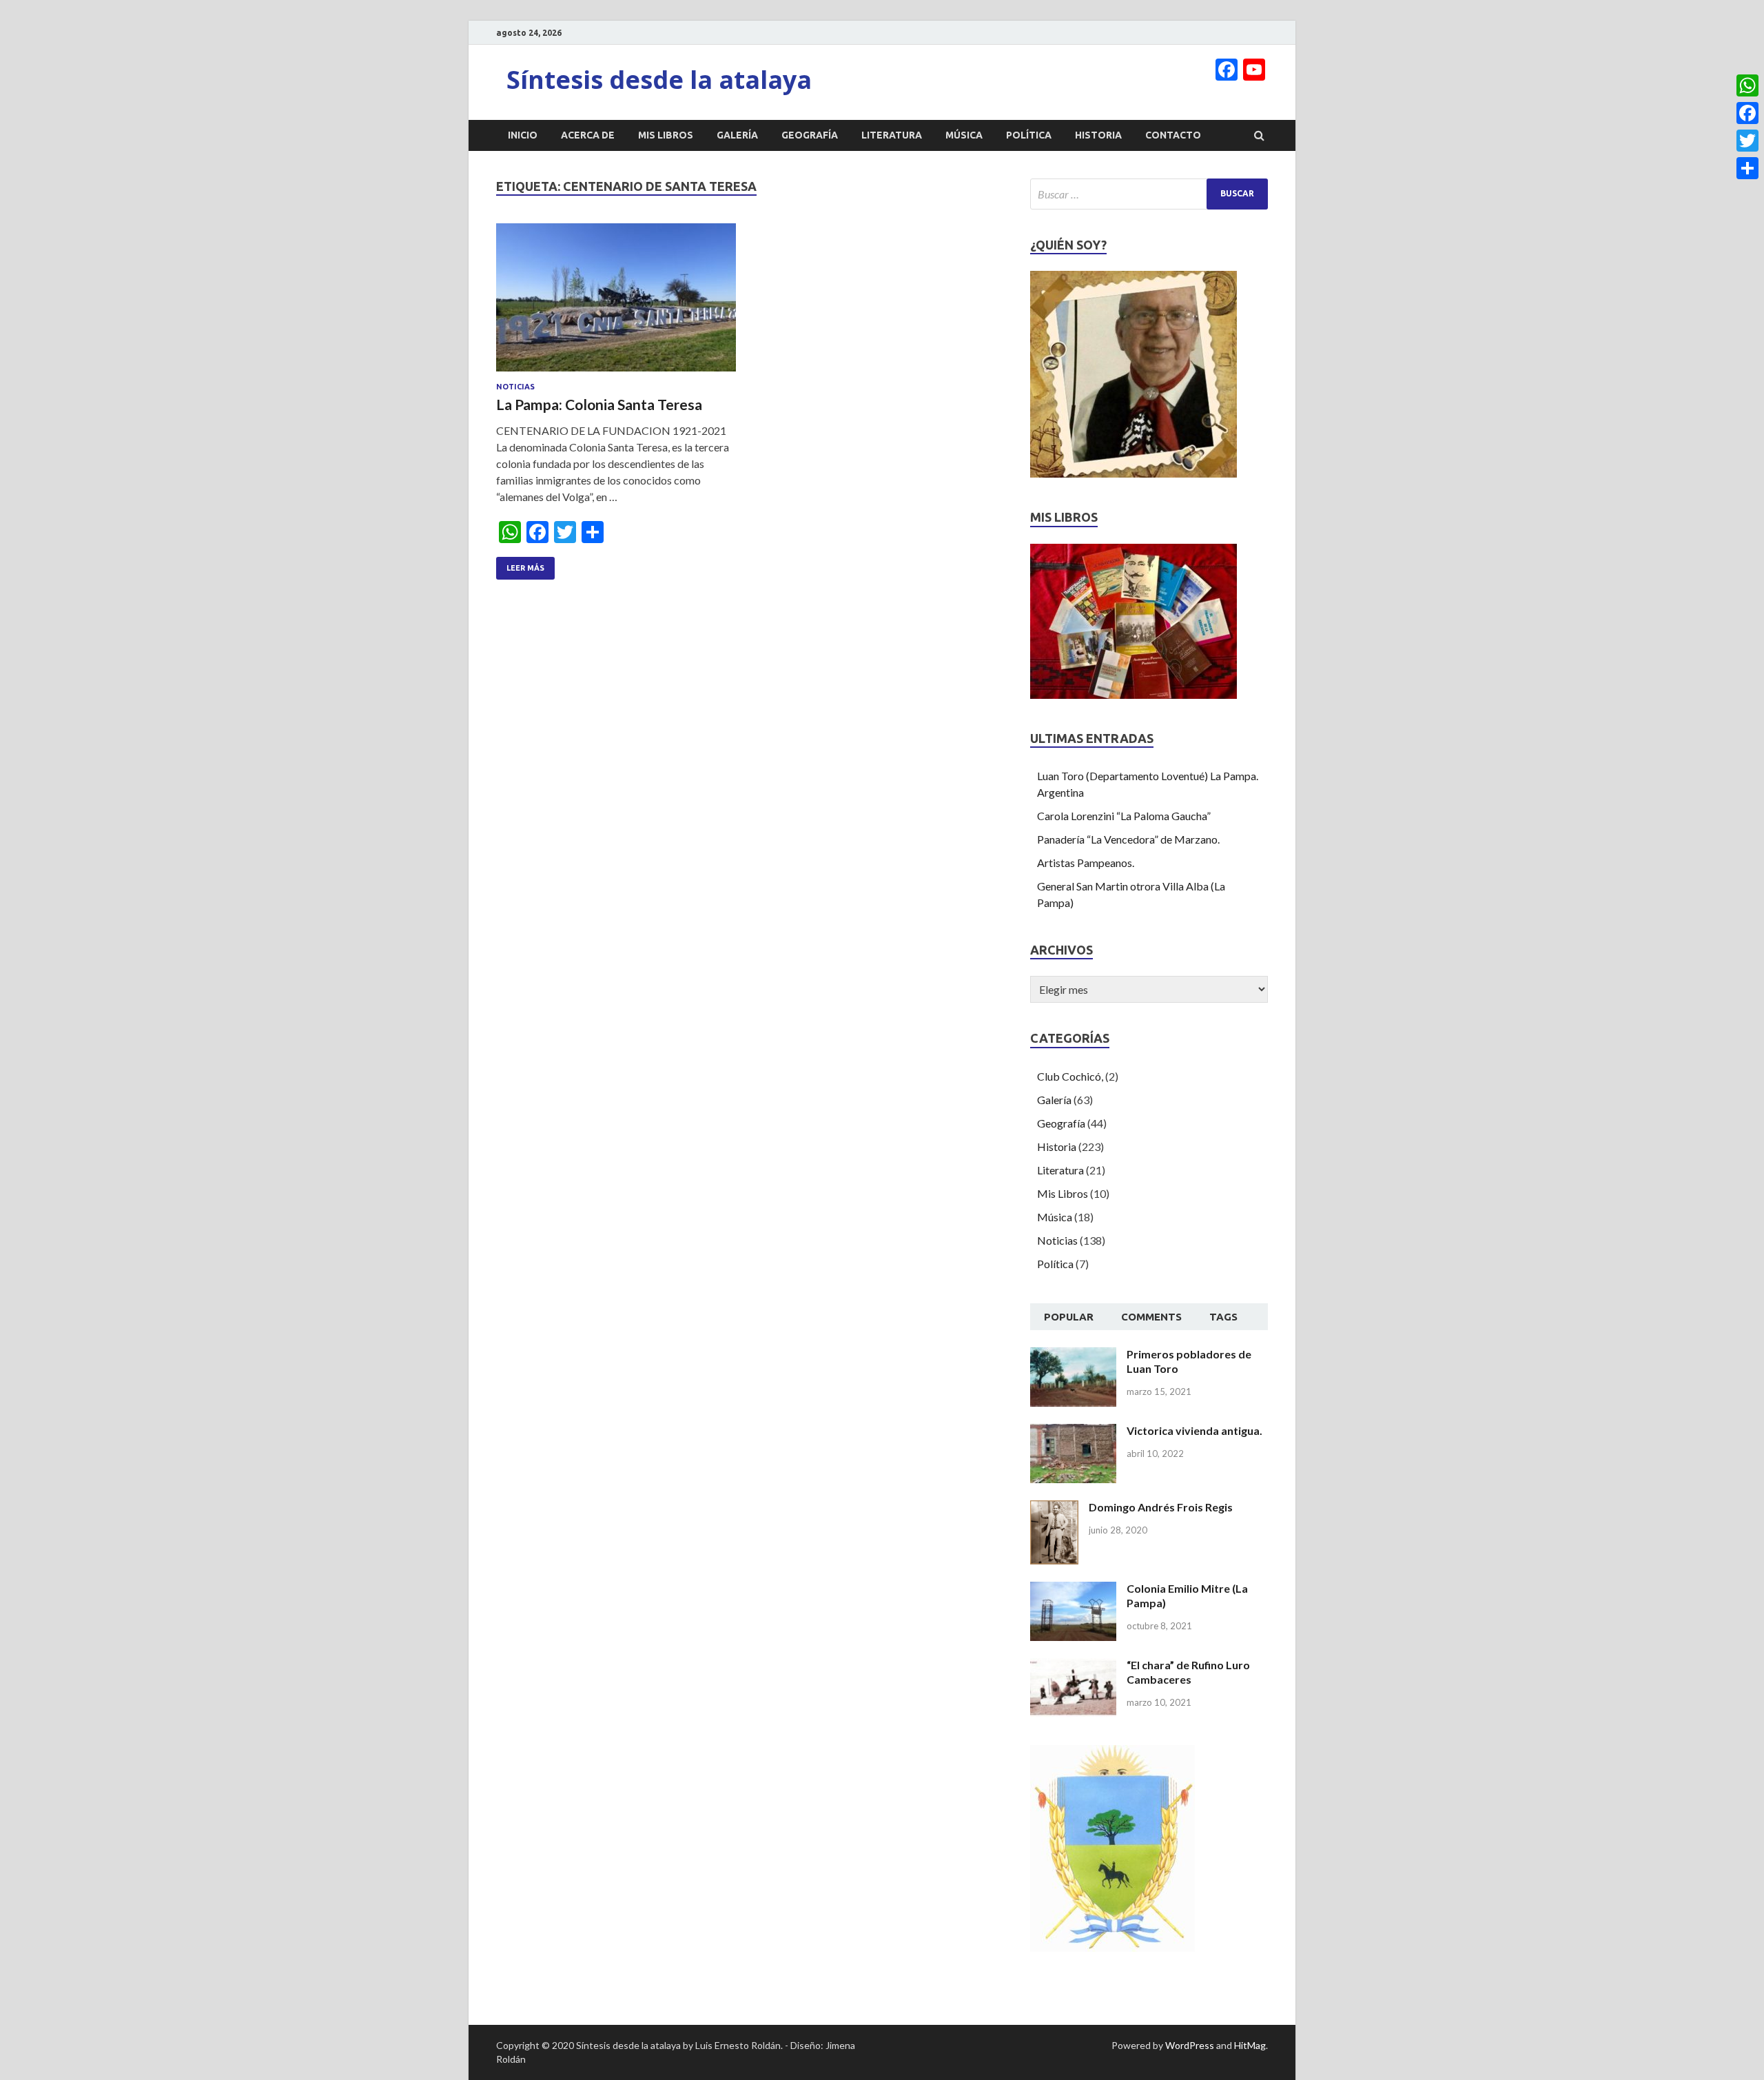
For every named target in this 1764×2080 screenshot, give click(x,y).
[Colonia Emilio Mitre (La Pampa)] (1073, 1590)
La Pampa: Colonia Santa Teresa (599, 404)
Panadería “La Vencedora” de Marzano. (1128, 839)
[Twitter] (1747, 141)
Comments (1151, 1317)
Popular (1069, 1317)
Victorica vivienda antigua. (1194, 1430)
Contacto (1173, 135)
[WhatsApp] (1747, 85)
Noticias (515, 387)
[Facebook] (1747, 113)
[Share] (1747, 168)
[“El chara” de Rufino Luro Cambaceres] (1073, 1666)
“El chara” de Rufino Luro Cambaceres (1188, 1672)
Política (1029, 135)
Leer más (525, 568)
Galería (737, 135)
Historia (1098, 135)
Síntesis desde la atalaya (659, 80)
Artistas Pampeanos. (1086, 863)
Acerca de (588, 135)
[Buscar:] (1149, 194)
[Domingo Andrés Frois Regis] (1054, 1508)
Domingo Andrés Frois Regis (1161, 1507)
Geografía (810, 135)
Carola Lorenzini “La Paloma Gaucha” (1124, 816)
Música (964, 135)
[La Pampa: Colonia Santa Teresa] (616, 303)
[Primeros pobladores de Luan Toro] (1073, 1355)
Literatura (892, 135)
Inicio (523, 135)
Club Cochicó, (1070, 1076)
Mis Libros (666, 135)
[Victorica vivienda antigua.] (1073, 1432)
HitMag (1250, 2045)
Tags (1223, 1317)
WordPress (1190, 2045)
